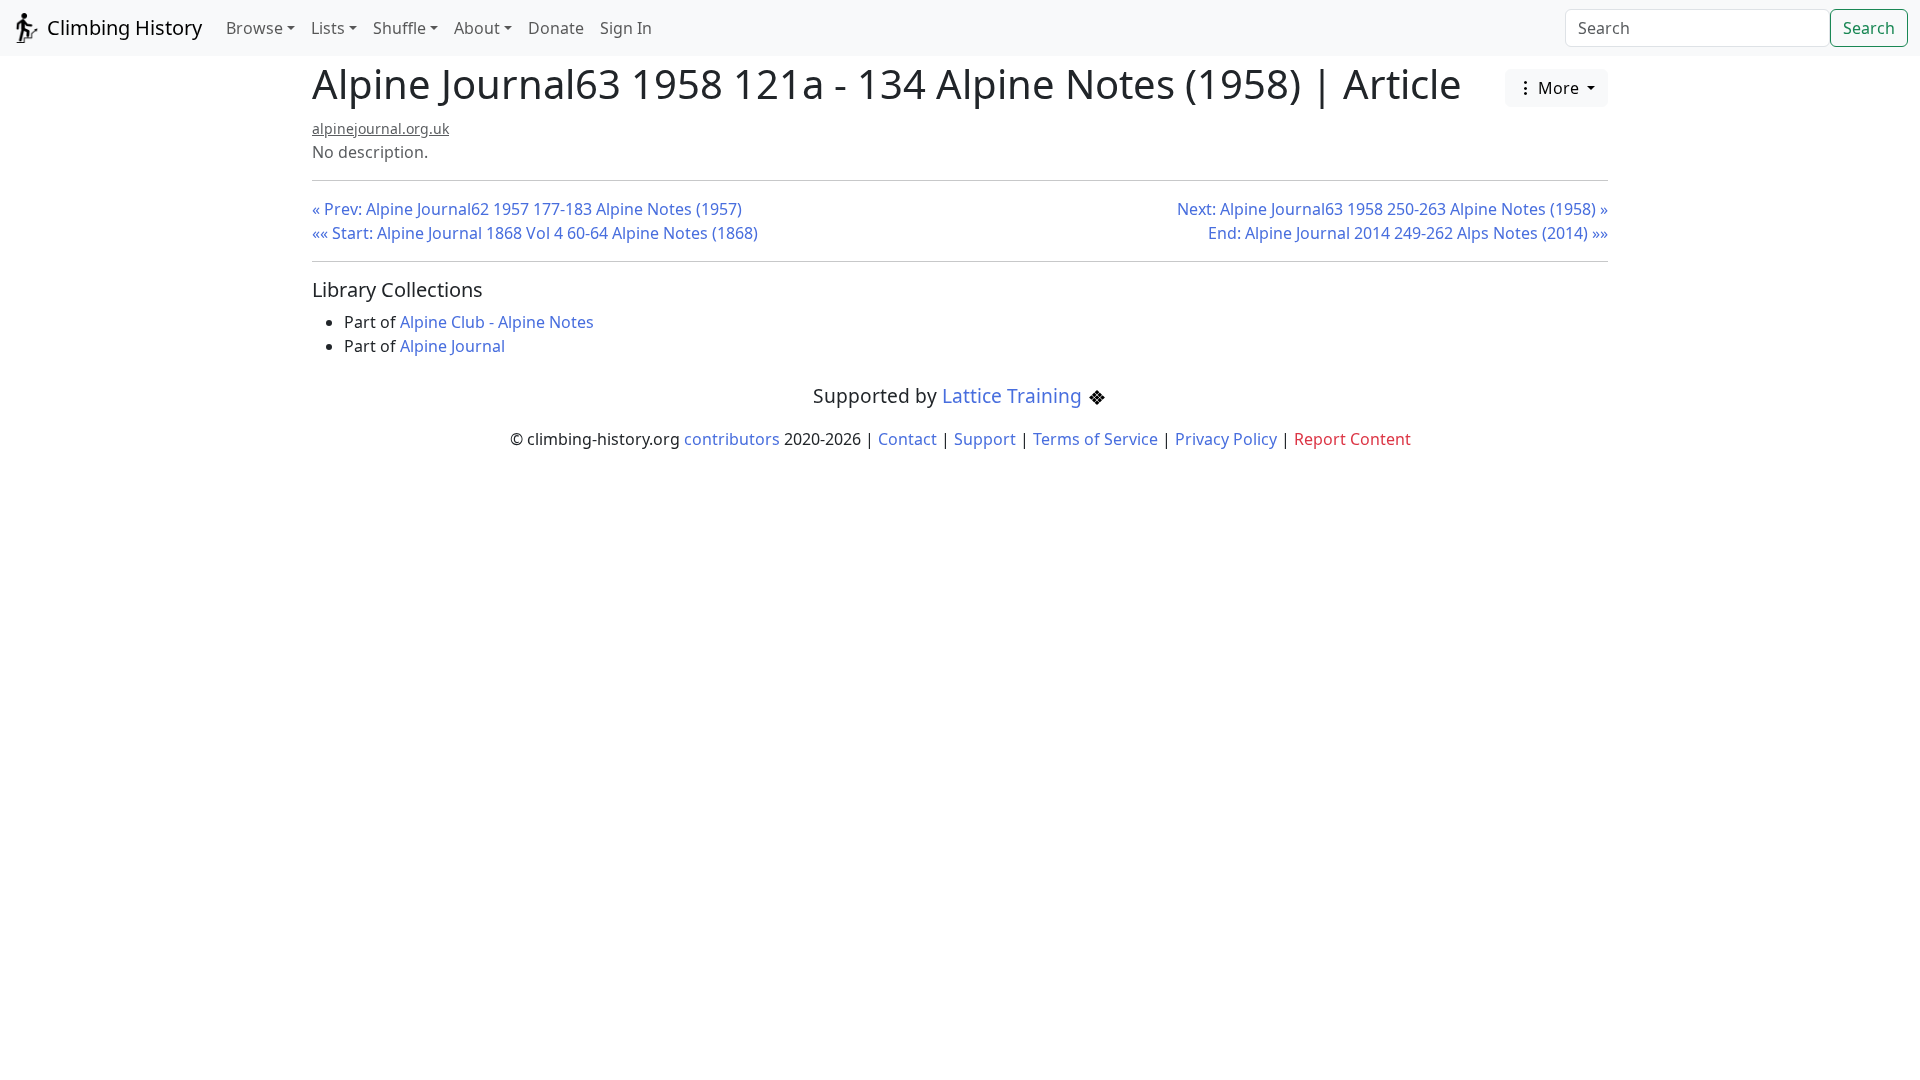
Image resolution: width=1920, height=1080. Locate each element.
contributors (732, 439)
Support (985, 439)
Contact (907, 439)
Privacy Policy (1226, 439)
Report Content (1352, 439)
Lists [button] (328, 28)
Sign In (626, 28)
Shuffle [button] (399, 28)
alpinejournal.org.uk (380, 128)
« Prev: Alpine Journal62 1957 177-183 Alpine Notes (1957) (527, 209)
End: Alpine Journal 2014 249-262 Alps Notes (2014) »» (1408, 233)
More (1558, 88)
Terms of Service (1095, 439)
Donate (556, 28)
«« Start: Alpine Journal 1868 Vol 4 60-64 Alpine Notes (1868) (535, 233)
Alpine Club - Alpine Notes (497, 322)
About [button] (477, 28)
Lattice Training (1014, 395)
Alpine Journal (452, 346)
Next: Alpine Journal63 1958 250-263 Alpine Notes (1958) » (1392, 209)
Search (1869, 28)
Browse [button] (254, 28)
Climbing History (122, 27)
